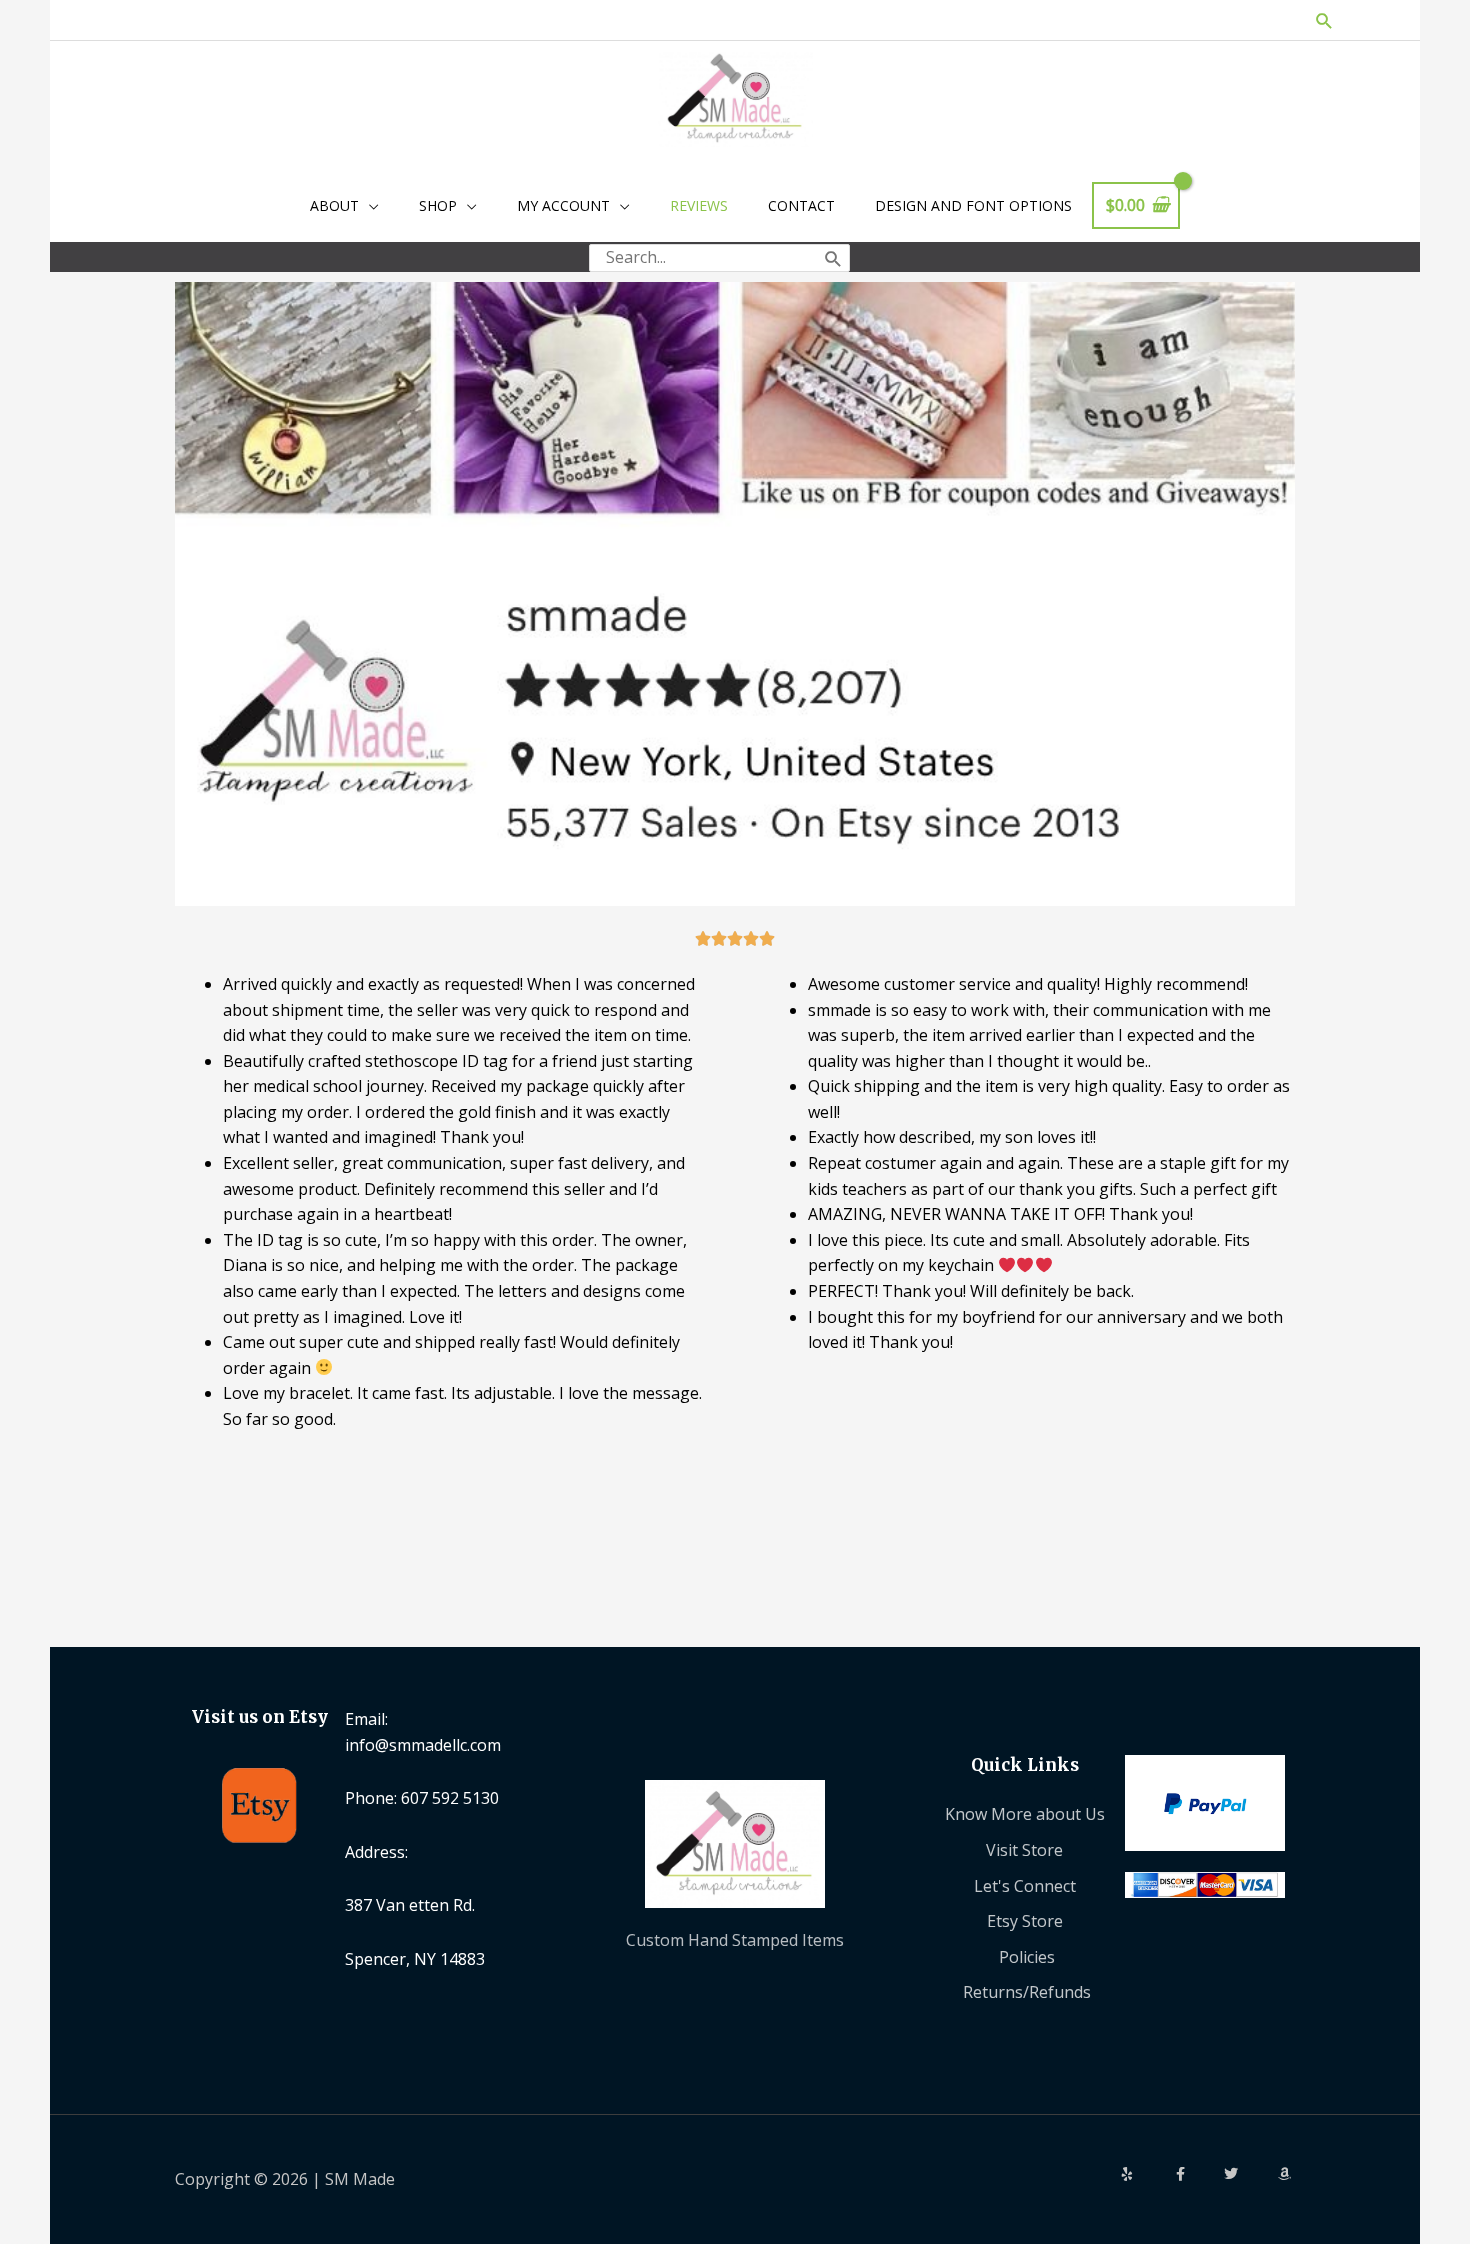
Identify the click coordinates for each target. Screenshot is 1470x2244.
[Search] (833, 258)
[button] (1324, 20)
